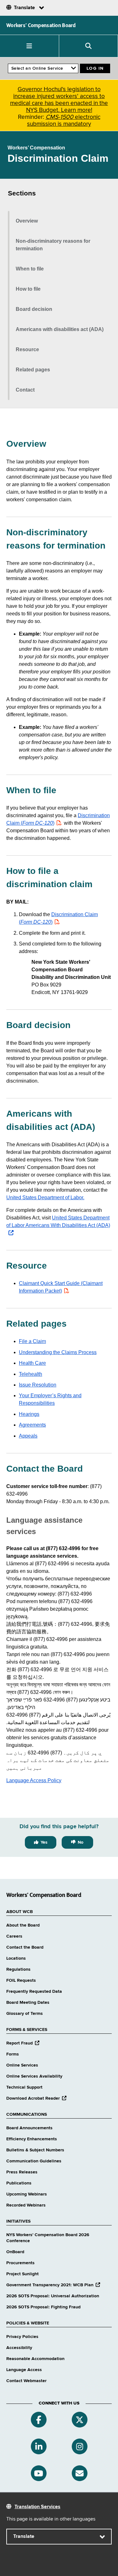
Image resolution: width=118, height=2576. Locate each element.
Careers (14, 1936)
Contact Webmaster (26, 2381)
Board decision (34, 309)
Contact (25, 390)
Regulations (18, 1969)
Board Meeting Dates (28, 2003)
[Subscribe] (80, 2473)
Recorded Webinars (26, 2205)
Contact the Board (25, 1947)
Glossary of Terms (25, 2014)
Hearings (29, 1414)
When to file (30, 269)
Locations (16, 1958)
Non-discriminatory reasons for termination (53, 245)
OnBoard (15, 2252)
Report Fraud (23, 2043)
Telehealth (31, 1374)
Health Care (32, 1363)
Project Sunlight (22, 2274)
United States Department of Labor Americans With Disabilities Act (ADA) (58, 1225)
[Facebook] (39, 2420)
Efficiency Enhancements (32, 2139)
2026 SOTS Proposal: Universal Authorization (53, 2296)
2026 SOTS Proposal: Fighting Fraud (43, 2307)
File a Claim (32, 1341)
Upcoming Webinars (27, 2194)
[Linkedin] (39, 2446)
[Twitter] (80, 2420)
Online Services (22, 2065)
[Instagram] (80, 2446)
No (81, 1842)
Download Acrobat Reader (36, 2098)
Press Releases (22, 2172)
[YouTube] (39, 2473)
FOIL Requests (21, 1980)
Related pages (33, 370)
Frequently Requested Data (34, 1992)
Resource (27, 349)
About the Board (23, 1925)
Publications (19, 2183)
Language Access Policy (34, 1780)
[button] (30, 46)
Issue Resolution (38, 1385)
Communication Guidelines (34, 2161)
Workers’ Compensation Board (41, 25)
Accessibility (19, 2348)
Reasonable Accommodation (35, 2359)
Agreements (32, 1425)
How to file (28, 289)
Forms (13, 2054)
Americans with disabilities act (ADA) (60, 329)
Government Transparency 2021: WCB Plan (53, 2285)
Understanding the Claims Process (58, 1352)
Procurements (20, 2263)
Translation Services (37, 2507)
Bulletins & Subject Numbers (35, 2150)
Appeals (28, 1436)
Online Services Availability (34, 2076)
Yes (44, 1842)
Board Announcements (29, 2128)
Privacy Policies (22, 2337)
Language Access (24, 2370)
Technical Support (24, 2087)
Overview (27, 221)
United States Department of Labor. (45, 1198)
